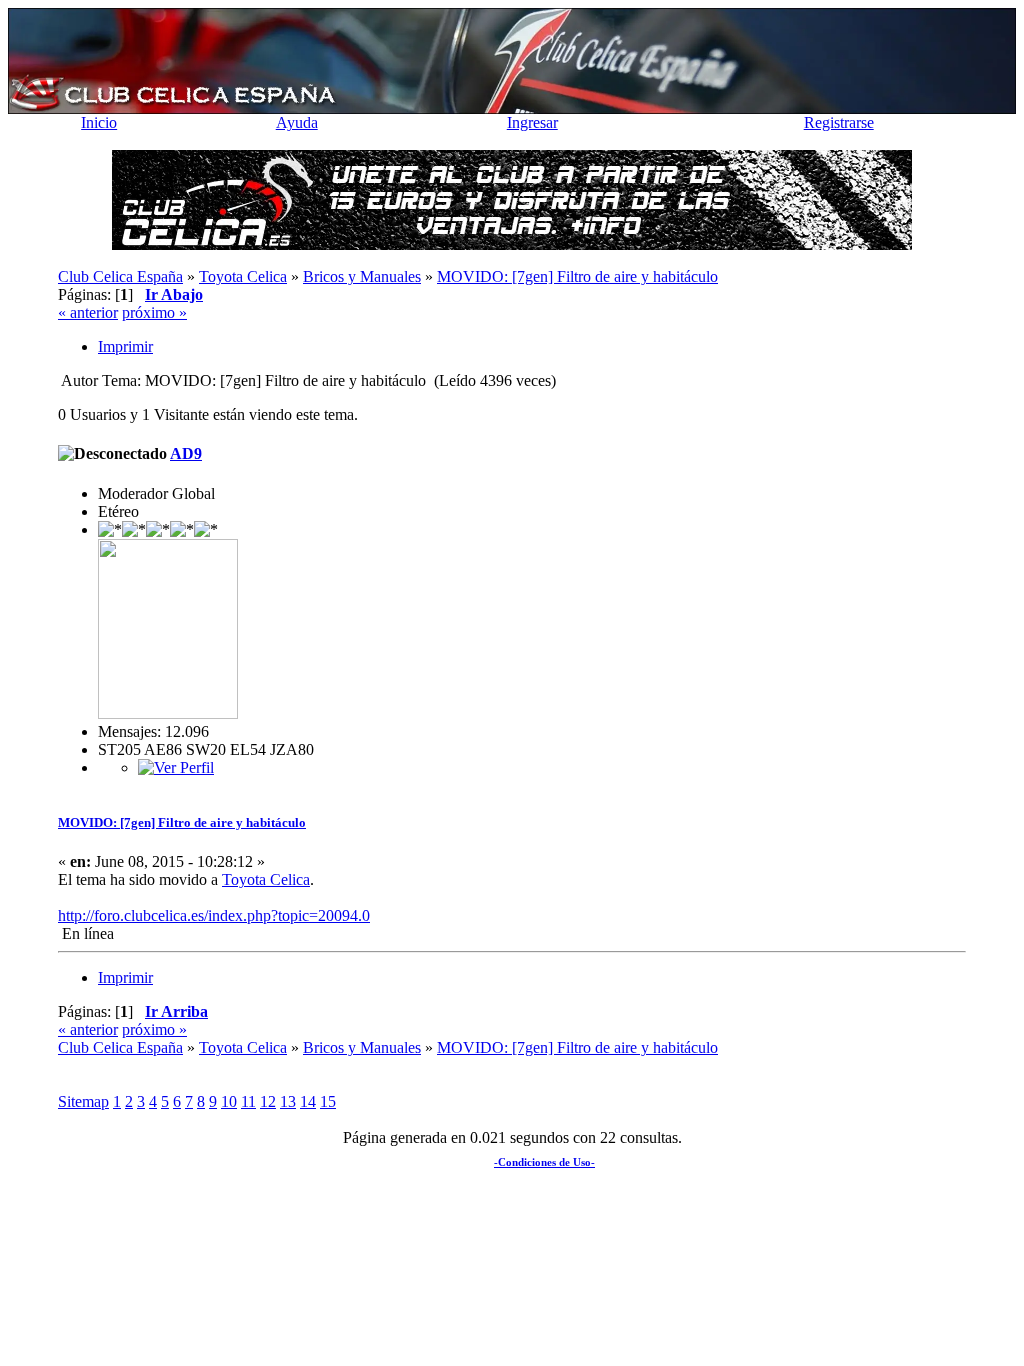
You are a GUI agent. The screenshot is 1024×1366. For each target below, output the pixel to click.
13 (288, 1101)
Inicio (99, 122)
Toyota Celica (266, 879)
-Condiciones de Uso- (544, 1162)
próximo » (154, 312)
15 (328, 1101)
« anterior (88, 312)
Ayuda (297, 122)
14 (308, 1101)
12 (268, 1101)
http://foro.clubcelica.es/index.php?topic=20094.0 (214, 915)
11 (248, 1101)
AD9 (186, 453)
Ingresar (532, 122)
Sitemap (83, 1101)
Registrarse (839, 122)
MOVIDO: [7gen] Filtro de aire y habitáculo (182, 822)
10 (229, 1101)
